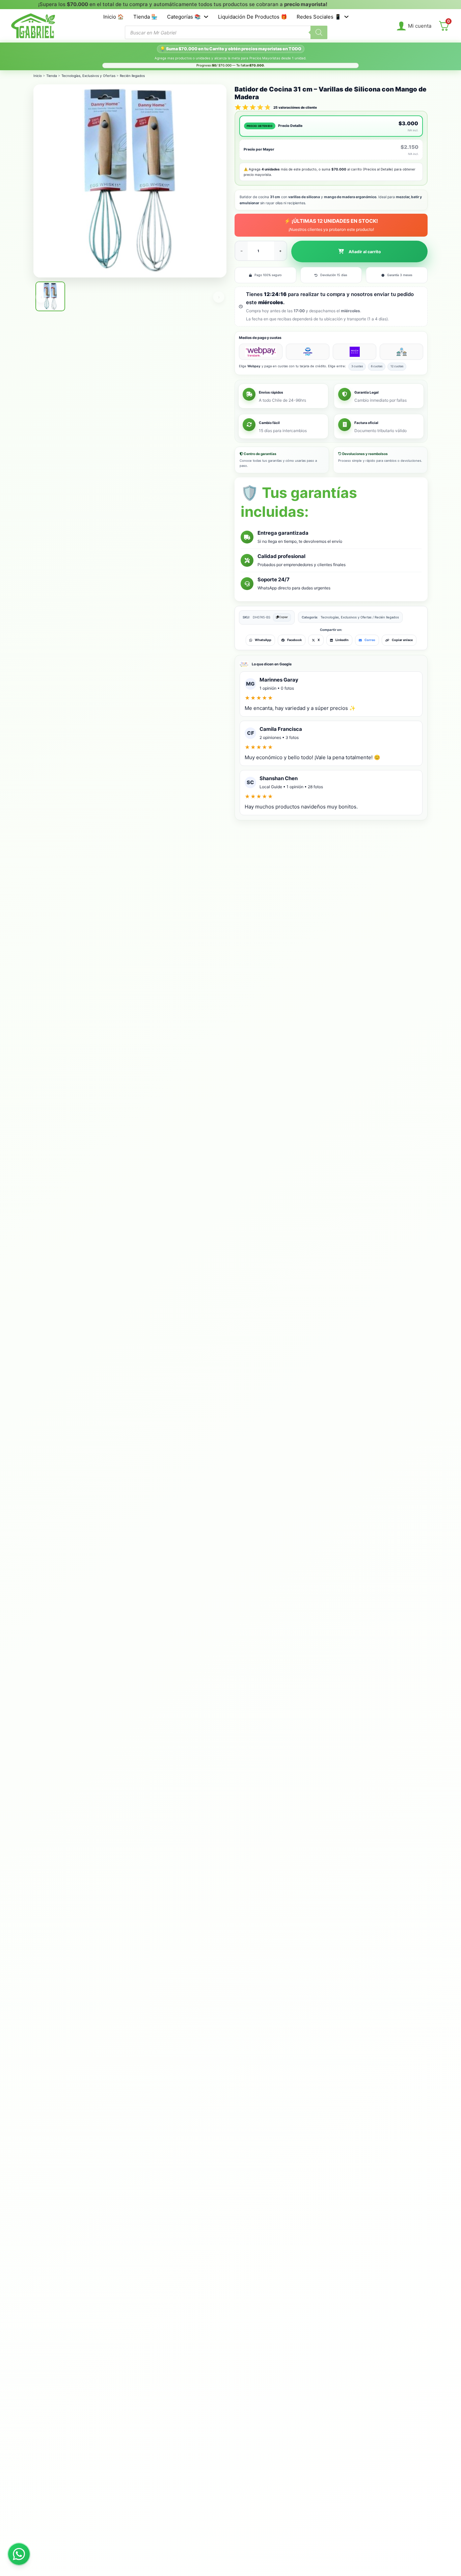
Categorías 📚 (184, 17)
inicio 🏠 (114, 17)
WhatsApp (263, 640)
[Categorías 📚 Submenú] (206, 17)
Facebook (294, 640)
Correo (370, 640)
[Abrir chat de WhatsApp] (19, 2554)
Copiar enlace (402, 640)
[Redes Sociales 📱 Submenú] (346, 17)
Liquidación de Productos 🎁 (253, 17)
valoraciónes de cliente (295, 107)
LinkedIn (342, 640)
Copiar (283, 617)
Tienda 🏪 (145, 17)
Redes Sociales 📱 (319, 17)
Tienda (52, 76)
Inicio (38, 76)
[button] (359, 251)
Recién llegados (132, 76)
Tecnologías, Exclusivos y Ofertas (88, 76)
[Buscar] (319, 32)
